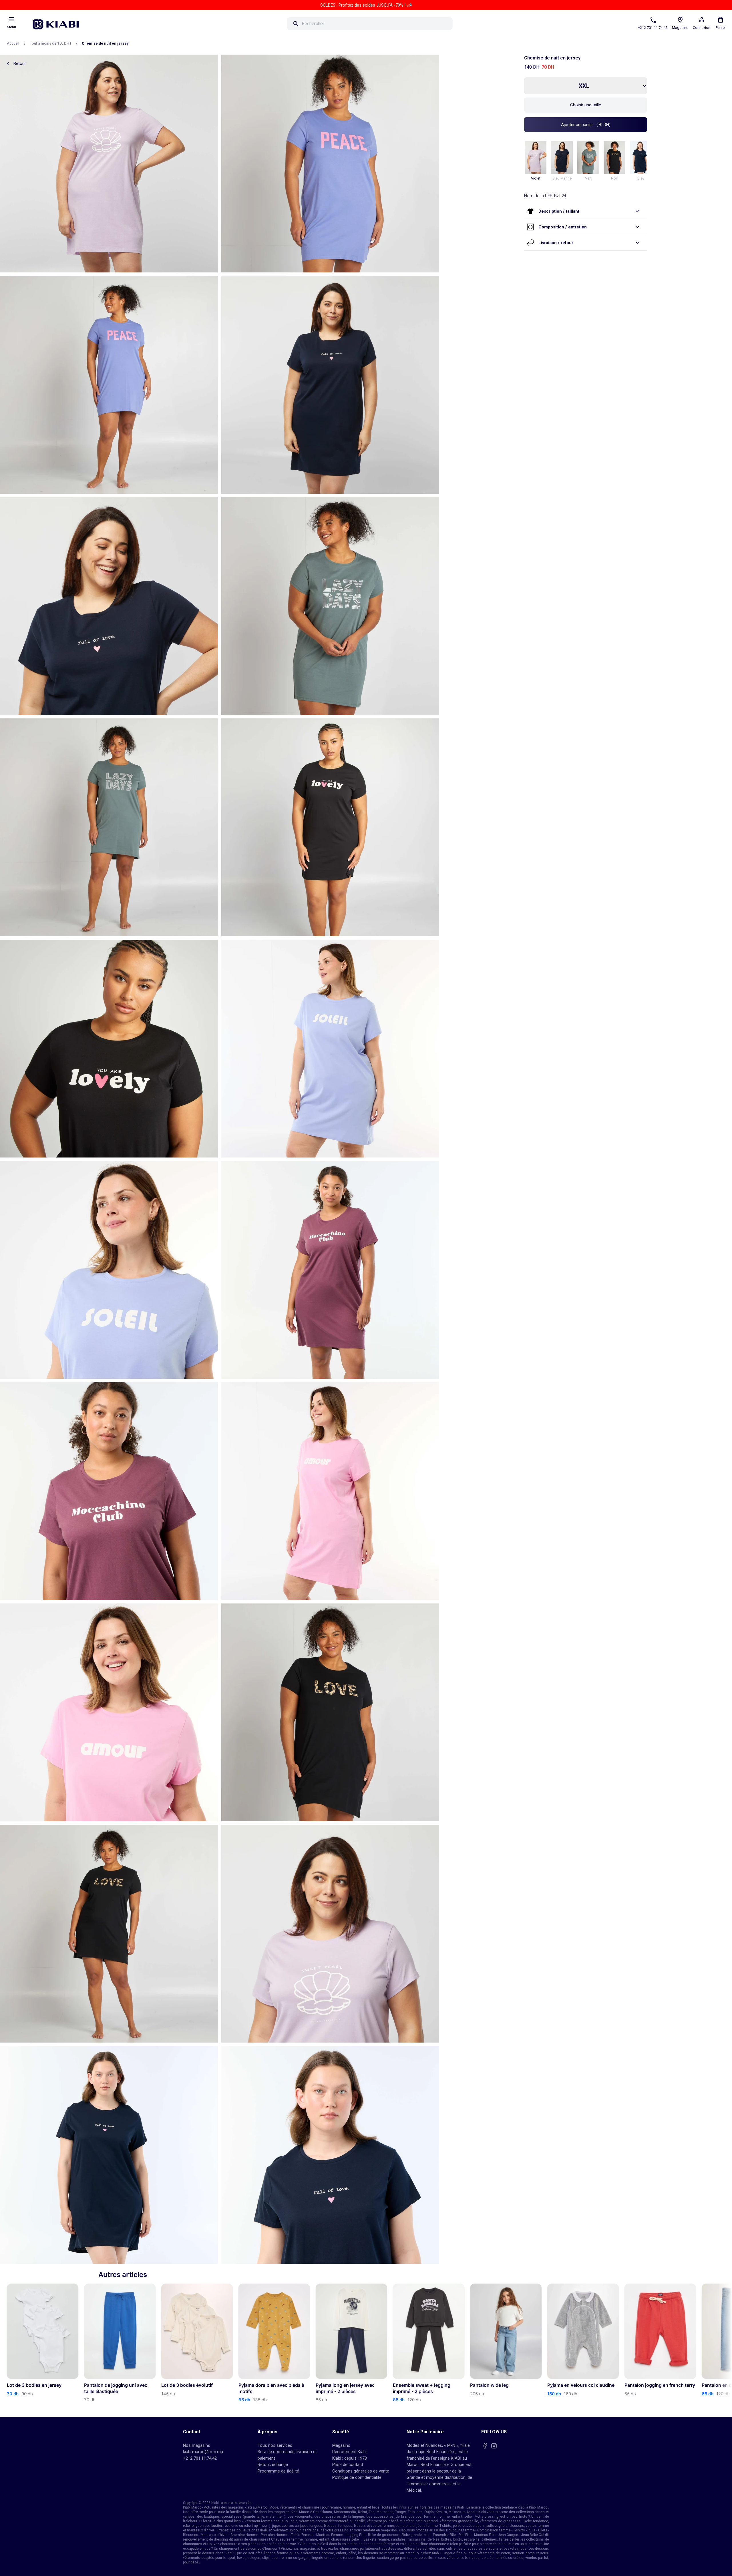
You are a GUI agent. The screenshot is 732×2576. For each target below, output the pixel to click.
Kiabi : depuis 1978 (350, 2458)
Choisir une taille (586, 105)
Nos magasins (197, 2445)
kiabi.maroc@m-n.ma (203, 2452)
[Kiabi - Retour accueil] (59, 23)
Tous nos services (275, 2445)
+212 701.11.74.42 (200, 2458)
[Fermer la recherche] (461, 24)
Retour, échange (273, 2465)
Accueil (13, 43)
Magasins (341, 2445)
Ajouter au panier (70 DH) (586, 125)
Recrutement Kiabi (349, 2452)
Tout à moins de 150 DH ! (50, 43)
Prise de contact (348, 2465)
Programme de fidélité (278, 2471)
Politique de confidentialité (357, 2477)
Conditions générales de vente (361, 2471)
